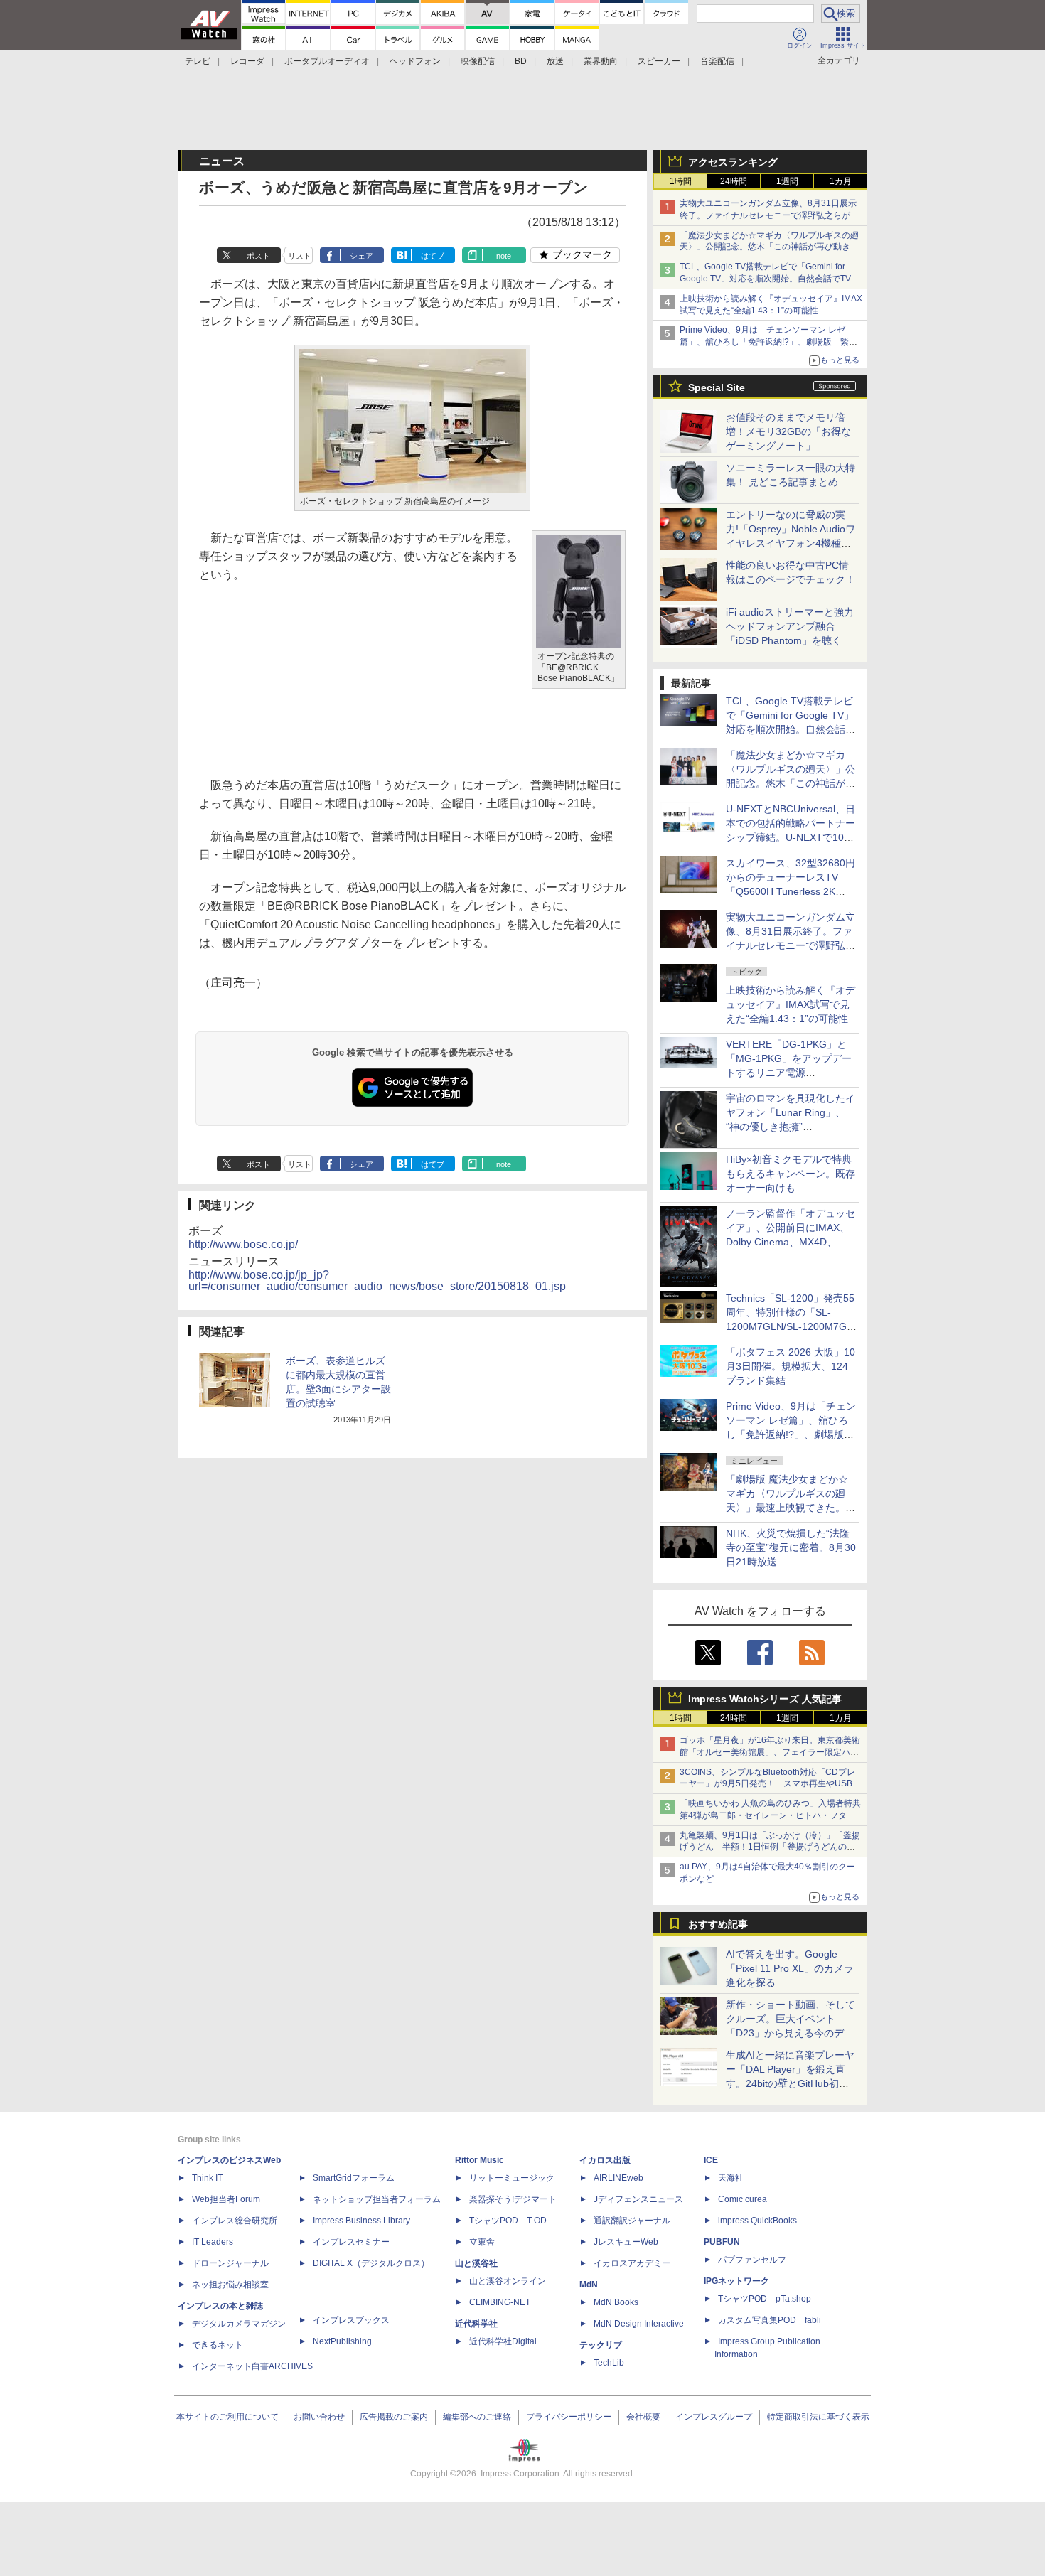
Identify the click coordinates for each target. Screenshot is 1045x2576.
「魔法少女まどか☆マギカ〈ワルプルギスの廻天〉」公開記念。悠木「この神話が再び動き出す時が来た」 (769, 247)
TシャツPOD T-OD (508, 2221)
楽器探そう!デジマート (513, 2199)
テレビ (198, 61)
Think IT (207, 2178)
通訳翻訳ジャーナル (632, 2221)
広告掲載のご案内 (394, 2417)
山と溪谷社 (476, 2263)
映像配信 (478, 61)
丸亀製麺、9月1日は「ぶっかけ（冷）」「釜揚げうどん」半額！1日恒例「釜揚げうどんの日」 (770, 1847)
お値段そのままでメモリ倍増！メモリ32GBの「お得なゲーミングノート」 (788, 431)
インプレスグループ (714, 2417)
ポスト (258, 256)
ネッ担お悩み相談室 (230, 2285)
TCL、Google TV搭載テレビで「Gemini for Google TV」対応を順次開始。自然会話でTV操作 (770, 279)
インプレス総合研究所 (235, 2221)
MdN (589, 2285)
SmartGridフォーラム (354, 2178)
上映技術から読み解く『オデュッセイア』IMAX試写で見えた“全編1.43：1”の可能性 (791, 1004)
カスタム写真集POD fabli (770, 2320)
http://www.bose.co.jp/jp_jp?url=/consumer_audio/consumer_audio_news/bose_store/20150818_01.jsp (377, 1281)
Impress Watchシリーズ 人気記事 (765, 1699)
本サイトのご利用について (227, 2417)
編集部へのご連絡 (477, 2417)
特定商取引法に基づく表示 (818, 2417)
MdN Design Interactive (639, 2324)
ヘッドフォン (415, 61)
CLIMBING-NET (500, 2302)
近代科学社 (476, 2324)
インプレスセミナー (351, 2242)
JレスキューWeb (626, 2242)
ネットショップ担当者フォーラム (377, 2199)
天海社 (731, 2178)
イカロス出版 (605, 2160)
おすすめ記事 (718, 1924)
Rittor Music (479, 2160)
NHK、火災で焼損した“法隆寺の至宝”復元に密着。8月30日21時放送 (791, 1547)
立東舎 (482, 2242)
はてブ (433, 256)
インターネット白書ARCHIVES (252, 2366)
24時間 (734, 181)
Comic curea (743, 2199)
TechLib (609, 2363)
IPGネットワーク (736, 2281)
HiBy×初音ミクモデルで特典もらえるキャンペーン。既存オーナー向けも (791, 1174)
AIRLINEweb (618, 2178)
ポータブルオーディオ (327, 61)
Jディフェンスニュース (638, 2199)
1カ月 (841, 181)
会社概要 (643, 2417)
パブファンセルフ (752, 2260)
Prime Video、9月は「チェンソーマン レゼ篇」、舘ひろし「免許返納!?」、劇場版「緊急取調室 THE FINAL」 (768, 342)
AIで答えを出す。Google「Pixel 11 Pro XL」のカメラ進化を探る (790, 1968)
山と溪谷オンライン (508, 2281)
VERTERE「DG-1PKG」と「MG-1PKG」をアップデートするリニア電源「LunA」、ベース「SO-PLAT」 (789, 1073)
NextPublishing (342, 2341)
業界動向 (601, 61)
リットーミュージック (512, 2178)
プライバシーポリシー (569, 2417)
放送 (555, 61)
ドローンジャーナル (230, 2263)
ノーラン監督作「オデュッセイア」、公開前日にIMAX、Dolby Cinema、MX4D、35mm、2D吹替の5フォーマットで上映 (791, 1242)
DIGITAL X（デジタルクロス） (371, 2263)
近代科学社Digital (503, 2341)
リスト (300, 256)
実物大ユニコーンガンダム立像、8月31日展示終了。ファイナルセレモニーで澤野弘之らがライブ (769, 215)
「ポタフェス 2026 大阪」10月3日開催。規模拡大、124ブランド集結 (791, 1366)
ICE (711, 2160)
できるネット (218, 2345)
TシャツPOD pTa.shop (765, 2299)
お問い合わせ (319, 2417)
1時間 (681, 181)
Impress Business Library (361, 2221)
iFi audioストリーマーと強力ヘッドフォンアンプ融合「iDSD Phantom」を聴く (790, 626)
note (504, 256)
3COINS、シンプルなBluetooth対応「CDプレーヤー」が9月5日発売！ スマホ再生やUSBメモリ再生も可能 (770, 1784)
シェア (361, 256)
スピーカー (659, 61)
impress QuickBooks (757, 2221)
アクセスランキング (733, 162)
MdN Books (616, 2302)
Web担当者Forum (226, 2199)
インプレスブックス (351, 2320)
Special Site (717, 387)
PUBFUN (722, 2242)
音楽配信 (717, 61)
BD (521, 61)
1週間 (787, 181)
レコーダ (247, 61)
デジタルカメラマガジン (239, 2324)
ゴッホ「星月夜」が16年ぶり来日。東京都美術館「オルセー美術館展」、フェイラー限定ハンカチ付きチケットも (770, 1752)
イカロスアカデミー (632, 2263)
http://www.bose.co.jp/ (243, 1244)
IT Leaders (213, 2242)
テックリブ (601, 2345)
